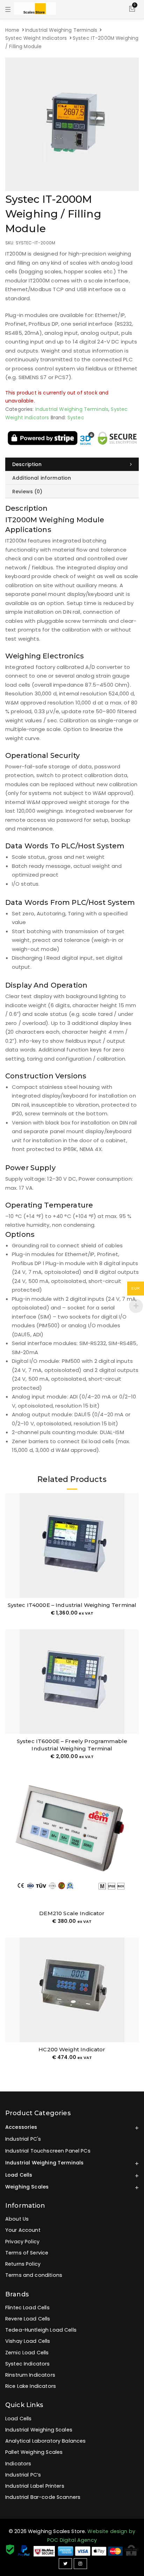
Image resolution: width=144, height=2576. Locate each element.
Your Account (23, 2230)
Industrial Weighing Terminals (61, 30)
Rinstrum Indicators (30, 2375)
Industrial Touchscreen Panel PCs (48, 2151)
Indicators (18, 2464)
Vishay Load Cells (28, 2341)
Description (27, 464)
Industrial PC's (23, 2139)
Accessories (21, 2127)
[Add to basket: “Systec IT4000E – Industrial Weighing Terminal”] (133, 1584)
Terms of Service (27, 2253)
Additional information (42, 478)
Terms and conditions (34, 2275)
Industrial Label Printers (35, 2486)
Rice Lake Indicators (31, 2386)
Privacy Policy (22, 2242)
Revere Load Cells (28, 2319)
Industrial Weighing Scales (39, 2430)
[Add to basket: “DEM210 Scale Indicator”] (133, 1893)
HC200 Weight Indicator (72, 2049)
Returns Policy (23, 2264)
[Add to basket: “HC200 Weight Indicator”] (133, 2029)
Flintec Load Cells (27, 2308)
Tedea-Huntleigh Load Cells (41, 2330)
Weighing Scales (27, 2187)
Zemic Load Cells (27, 2353)
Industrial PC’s (23, 2475)
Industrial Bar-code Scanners (43, 2497)
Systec (76, 418)
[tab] (72, 464)
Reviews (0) (27, 492)
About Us (17, 2219)
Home (12, 30)
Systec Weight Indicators (36, 38)
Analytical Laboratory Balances (46, 2441)
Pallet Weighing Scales (34, 2452)
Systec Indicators (28, 2364)
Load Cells (19, 2175)
